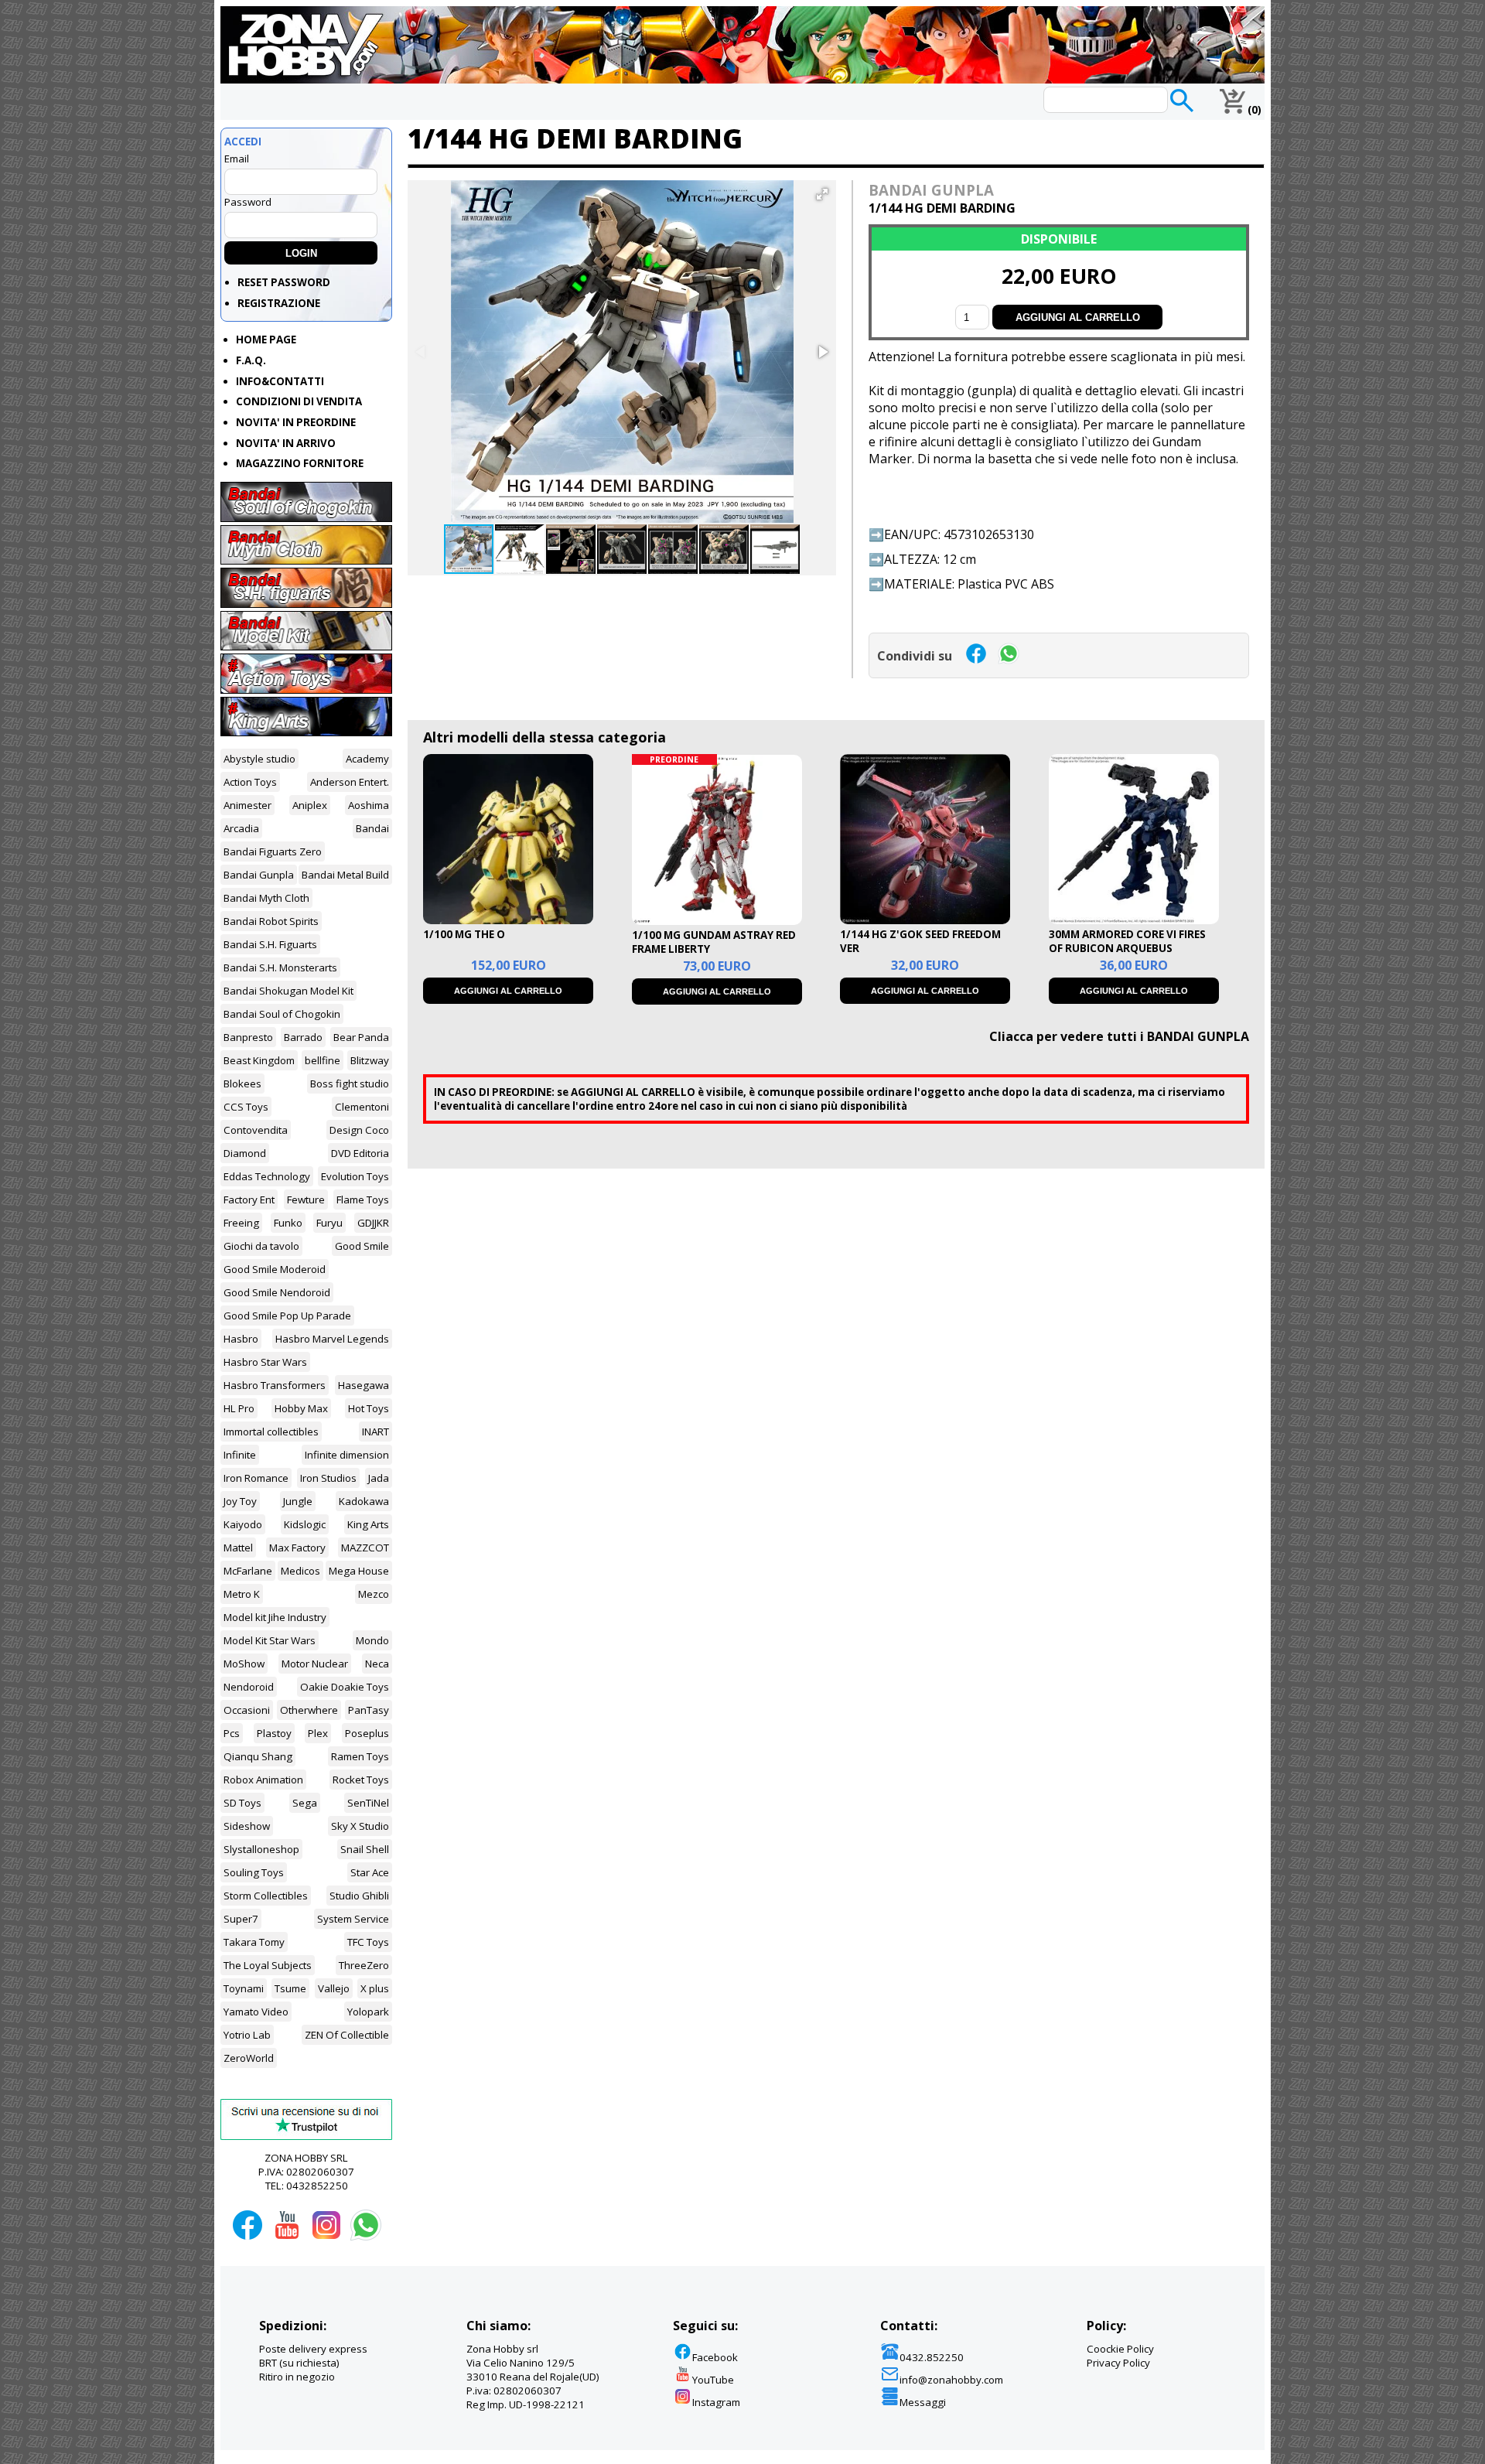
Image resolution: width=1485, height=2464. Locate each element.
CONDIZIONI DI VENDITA (299, 401)
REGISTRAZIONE (279, 303)
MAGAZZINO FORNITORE (300, 463)
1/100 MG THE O (464, 934)
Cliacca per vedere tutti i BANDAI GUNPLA (1119, 1036)
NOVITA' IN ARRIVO (286, 443)
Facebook (715, 2357)
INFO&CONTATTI (280, 381)
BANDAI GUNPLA (931, 190)
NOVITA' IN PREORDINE (296, 422)
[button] (822, 194)
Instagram (716, 2402)
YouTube (713, 2380)
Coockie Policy (1120, 2349)
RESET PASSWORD (284, 282)
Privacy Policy (1118, 2363)
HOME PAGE (266, 340)
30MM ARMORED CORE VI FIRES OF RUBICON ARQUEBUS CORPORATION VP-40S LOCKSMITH (1127, 955)
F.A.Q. (251, 360)
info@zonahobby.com (951, 2380)
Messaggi (923, 2402)
